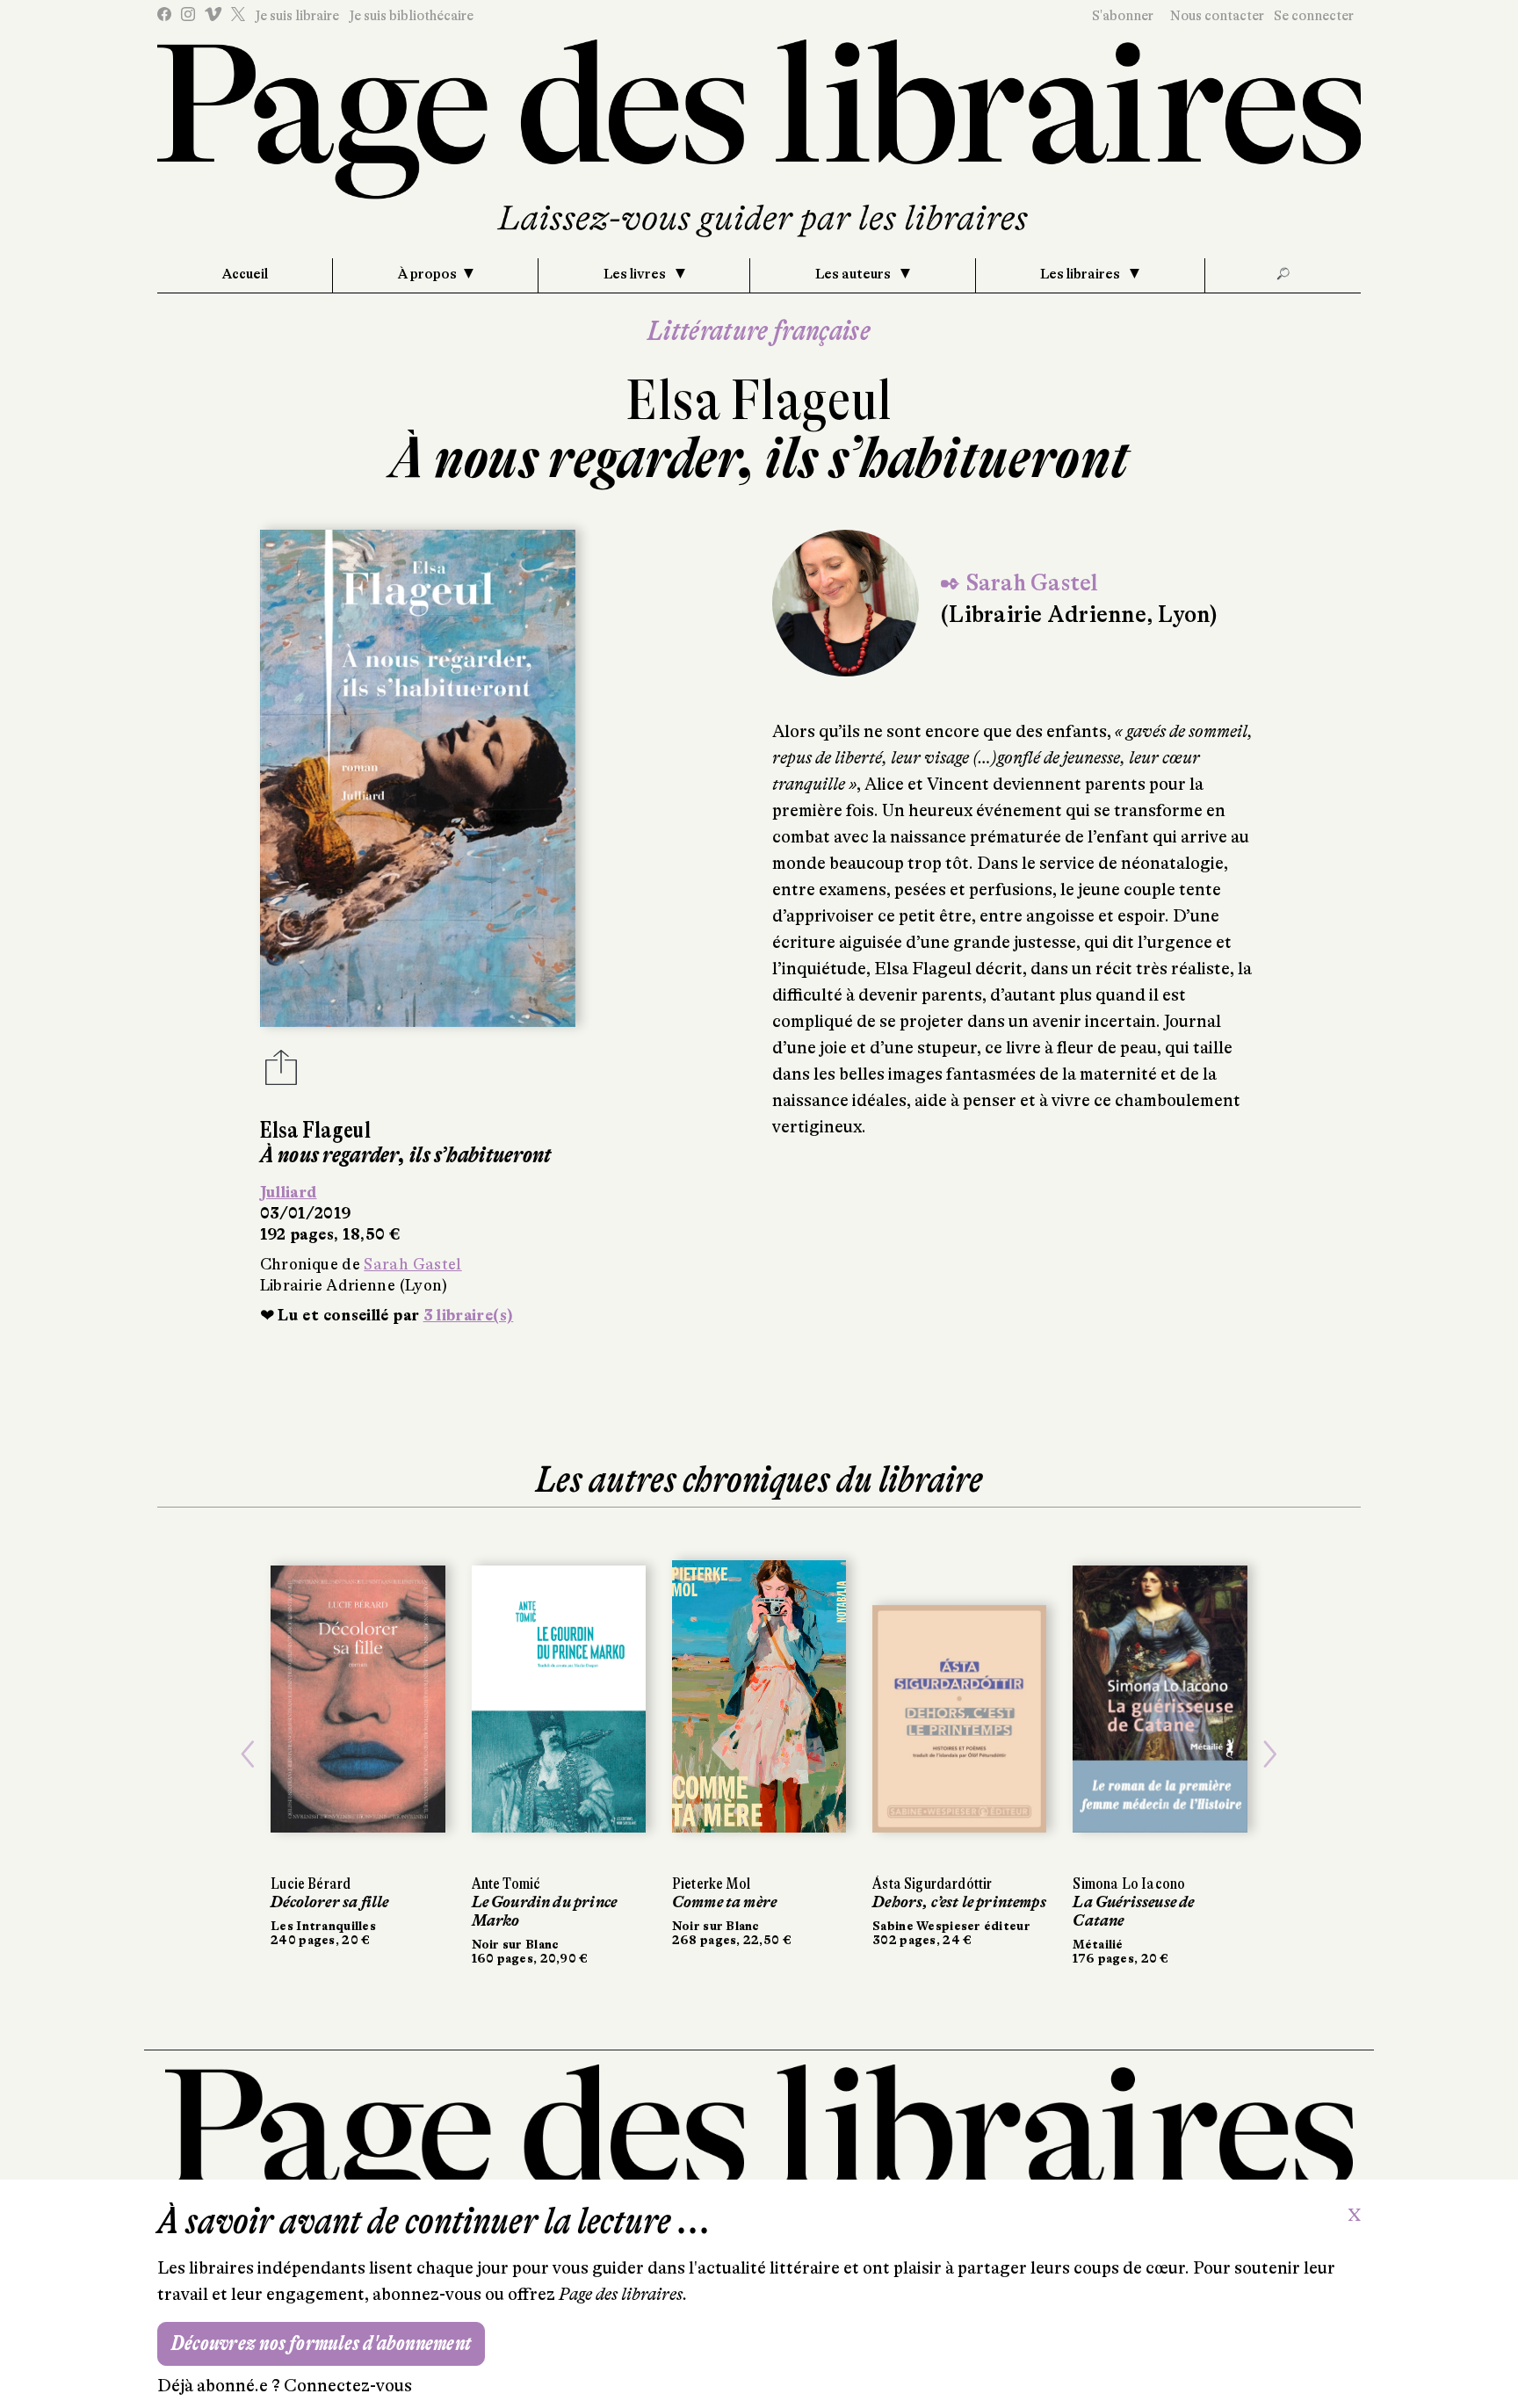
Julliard (289, 1192)
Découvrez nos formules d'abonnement (321, 2343)
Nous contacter (1217, 16)
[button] (248, 1754)
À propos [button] (427, 274)
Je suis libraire (297, 16)
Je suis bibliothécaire (411, 16)
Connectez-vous (348, 2386)
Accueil (245, 274)
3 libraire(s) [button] (469, 1315)
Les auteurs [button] (854, 274)
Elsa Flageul (759, 400)
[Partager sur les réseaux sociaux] (281, 1073)
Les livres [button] (636, 274)
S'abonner (1123, 16)
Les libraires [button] (1081, 274)
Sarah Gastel (412, 1264)
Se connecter (1314, 16)
